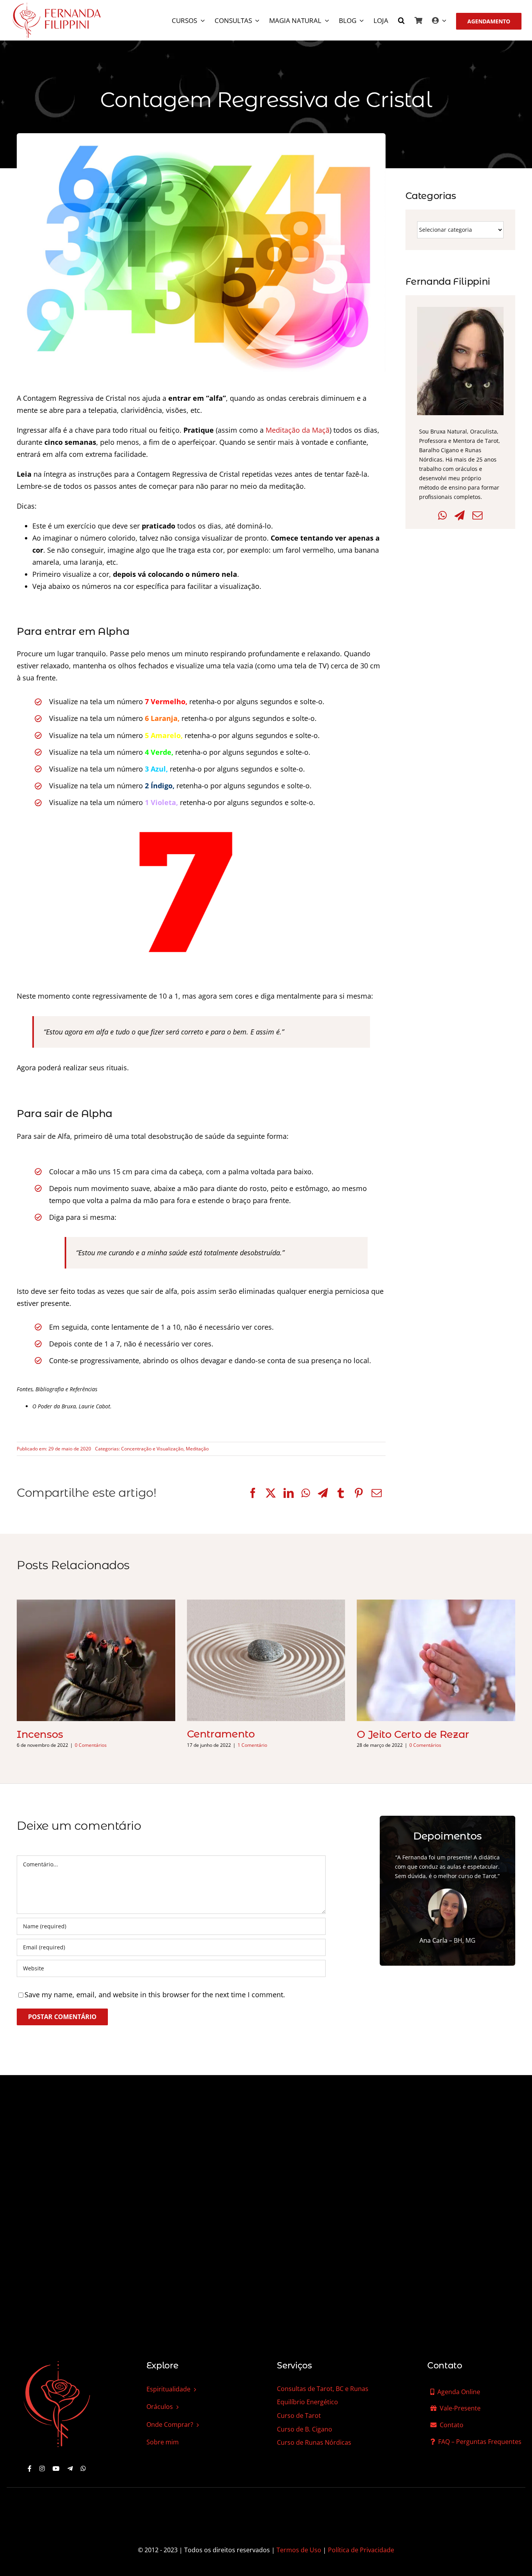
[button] (401, 21)
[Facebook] (253, 1493)
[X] (271, 1493)
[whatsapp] (83, 2469)
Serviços (294, 2365)
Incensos (40, 1734)
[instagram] (42, 2469)
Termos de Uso (299, 2550)
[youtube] (56, 2469)
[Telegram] (323, 1493)
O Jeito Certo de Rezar (413, 1734)
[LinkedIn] (289, 1493)
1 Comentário (252, 1745)
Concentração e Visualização (152, 1449)
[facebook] (30, 2469)
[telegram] (70, 2469)
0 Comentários (91, 1745)
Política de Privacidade (361, 2550)
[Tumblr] (341, 1493)
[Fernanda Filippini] (57, 2362)
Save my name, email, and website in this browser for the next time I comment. (155, 1995)
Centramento (221, 1734)
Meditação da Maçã (298, 430)
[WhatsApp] (306, 1493)
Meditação (197, 1449)
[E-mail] (377, 1493)
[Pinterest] (359, 1493)
